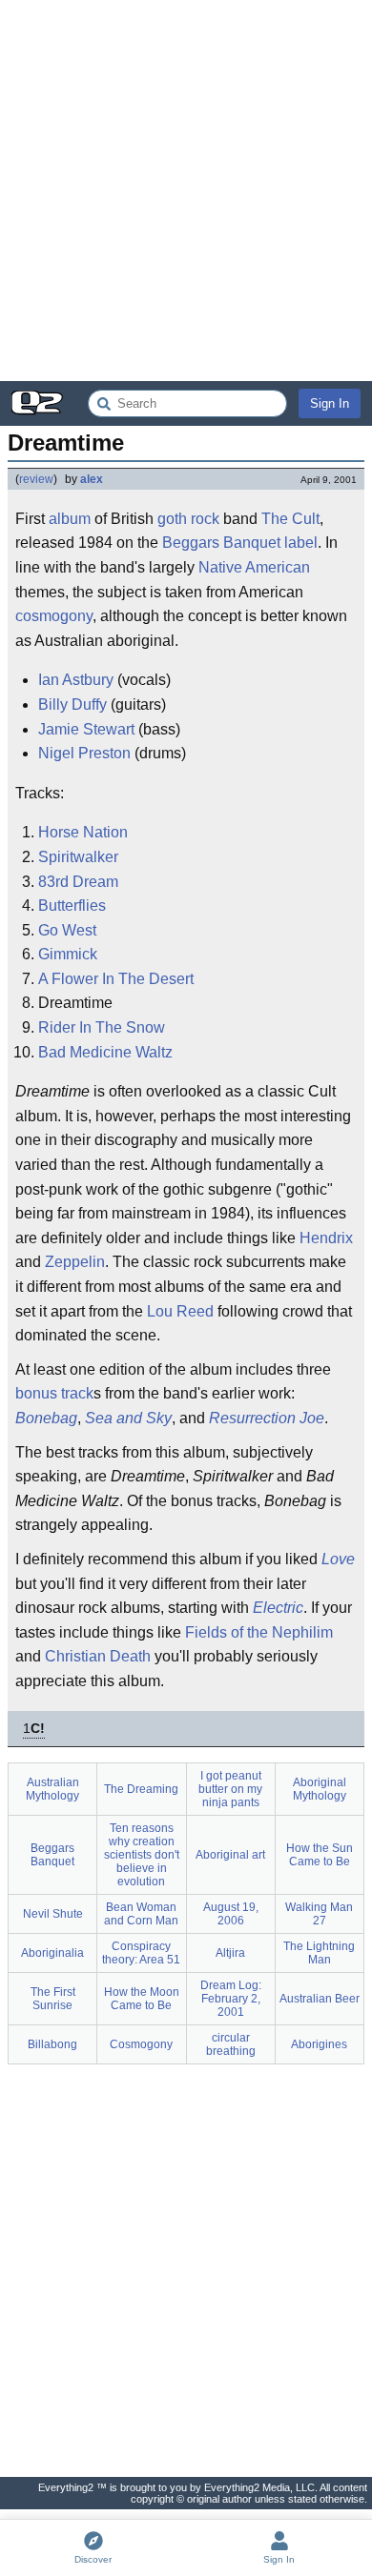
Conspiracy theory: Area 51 (141, 1953)
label (301, 543)
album (70, 519)
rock (205, 519)
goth (172, 519)
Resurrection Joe (267, 1418)
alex (92, 479)
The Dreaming (141, 1789)
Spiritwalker (78, 857)
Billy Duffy (72, 704)
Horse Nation (83, 832)
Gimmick (68, 954)
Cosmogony (141, 2044)
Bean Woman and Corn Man (141, 1914)
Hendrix (326, 1238)
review (36, 479)
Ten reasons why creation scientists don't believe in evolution (142, 1855)
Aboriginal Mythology (320, 1789)
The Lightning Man (319, 1953)
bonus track (54, 1393)
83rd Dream (78, 882)
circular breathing (231, 2044)
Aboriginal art (230, 1855)
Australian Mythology (52, 1789)
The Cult (290, 519)
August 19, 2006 (231, 1914)
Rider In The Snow (102, 1027)
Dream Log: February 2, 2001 (231, 1999)
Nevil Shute (53, 1914)
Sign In (330, 403)
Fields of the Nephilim (259, 1632)
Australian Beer (320, 1999)
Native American (254, 567)
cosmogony (54, 616)
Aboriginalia (52, 1953)
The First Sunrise (53, 1999)
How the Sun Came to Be (320, 1855)
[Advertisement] (186, 191)
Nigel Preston (84, 753)
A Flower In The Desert (116, 979)
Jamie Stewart (86, 729)
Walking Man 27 (319, 1914)
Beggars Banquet (221, 543)
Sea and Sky (128, 1418)
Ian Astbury (76, 680)
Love (338, 1559)
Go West (67, 930)
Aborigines (319, 2044)
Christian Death (98, 1656)
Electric (278, 1608)
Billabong (52, 2044)
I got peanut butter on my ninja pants (230, 1789)
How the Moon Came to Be (142, 1999)
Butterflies (72, 906)
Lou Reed (180, 1311)
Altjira (230, 1953)
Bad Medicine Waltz (105, 1052)
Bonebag (46, 1418)
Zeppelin (75, 1262)
